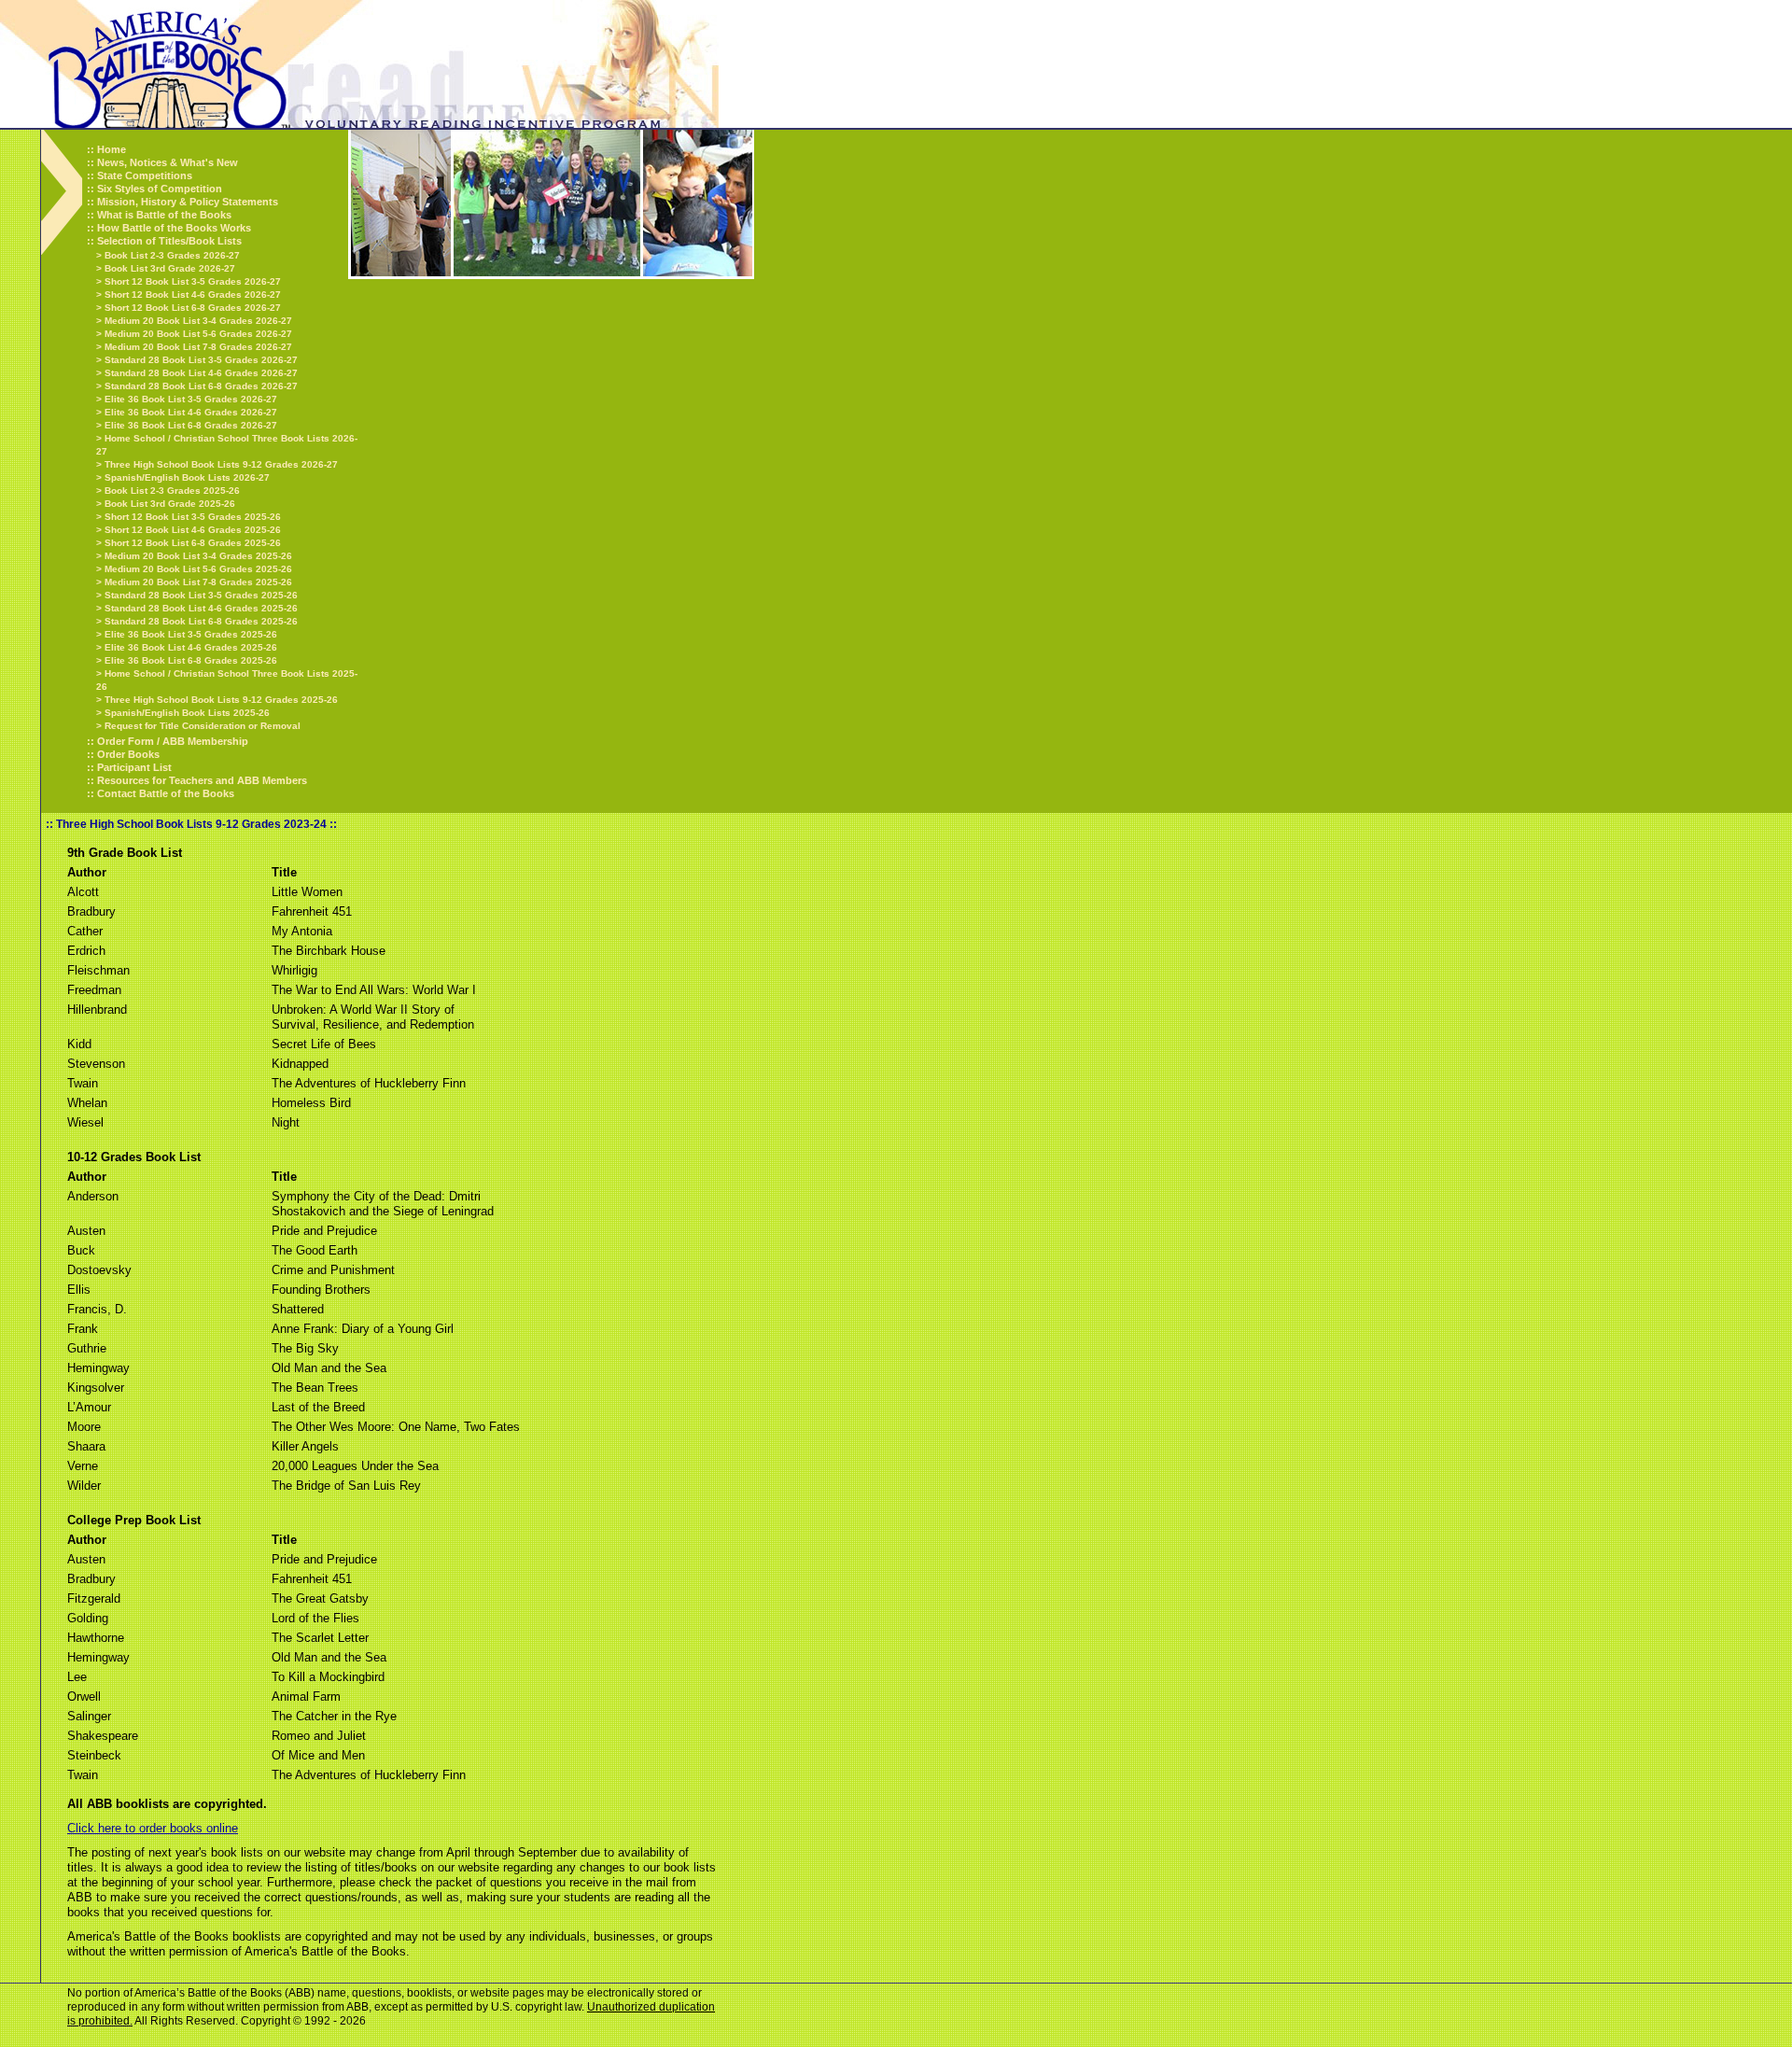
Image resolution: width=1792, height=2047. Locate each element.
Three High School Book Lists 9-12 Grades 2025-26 (221, 700)
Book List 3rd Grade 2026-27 (170, 268)
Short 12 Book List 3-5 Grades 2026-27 (193, 281)
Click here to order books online (153, 1828)
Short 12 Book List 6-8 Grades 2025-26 (193, 543)
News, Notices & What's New (168, 162)
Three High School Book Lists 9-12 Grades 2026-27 (221, 464)
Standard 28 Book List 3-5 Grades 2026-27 (201, 360)
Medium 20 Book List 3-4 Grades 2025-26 (198, 556)
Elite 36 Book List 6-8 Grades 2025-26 (191, 660)
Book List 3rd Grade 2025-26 (170, 504)
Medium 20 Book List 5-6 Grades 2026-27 (198, 334)
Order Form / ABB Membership (173, 741)
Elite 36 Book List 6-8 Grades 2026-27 (191, 425)
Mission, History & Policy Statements (188, 202)
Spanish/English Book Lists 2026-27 (187, 477)
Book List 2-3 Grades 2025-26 (172, 491)
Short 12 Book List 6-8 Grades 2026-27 (193, 308)
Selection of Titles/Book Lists (169, 241)
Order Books (128, 754)
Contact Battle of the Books (166, 793)
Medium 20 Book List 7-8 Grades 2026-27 (198, 347)
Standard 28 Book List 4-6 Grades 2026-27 (201, 373)
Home (112, 149)
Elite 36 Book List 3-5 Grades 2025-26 (191, 634)
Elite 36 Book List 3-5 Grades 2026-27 (191, 399)
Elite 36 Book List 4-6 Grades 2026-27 (191, 412)
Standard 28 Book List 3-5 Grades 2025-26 (201, 595)
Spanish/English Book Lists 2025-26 (187, 713)
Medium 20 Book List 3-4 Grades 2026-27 (198, 321)
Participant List (134, 767)
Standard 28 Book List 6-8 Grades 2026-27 (201, 386)
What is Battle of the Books (164, 215)
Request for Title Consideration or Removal (203, 726)
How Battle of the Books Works (174, 228)
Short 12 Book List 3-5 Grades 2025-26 (193, 517)
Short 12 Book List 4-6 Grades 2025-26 (193, 530)
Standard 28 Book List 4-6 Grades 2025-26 (201, 608)
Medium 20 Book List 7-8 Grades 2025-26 (198, 582)
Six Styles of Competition (160, 189)
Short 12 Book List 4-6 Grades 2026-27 (193, 294)
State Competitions (145, 175)
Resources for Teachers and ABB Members (202, 780)
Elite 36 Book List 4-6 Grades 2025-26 (191, 647)
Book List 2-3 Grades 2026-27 (172, 255)
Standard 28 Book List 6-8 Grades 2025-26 (201, 621)
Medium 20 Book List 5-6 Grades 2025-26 (198, 569)
